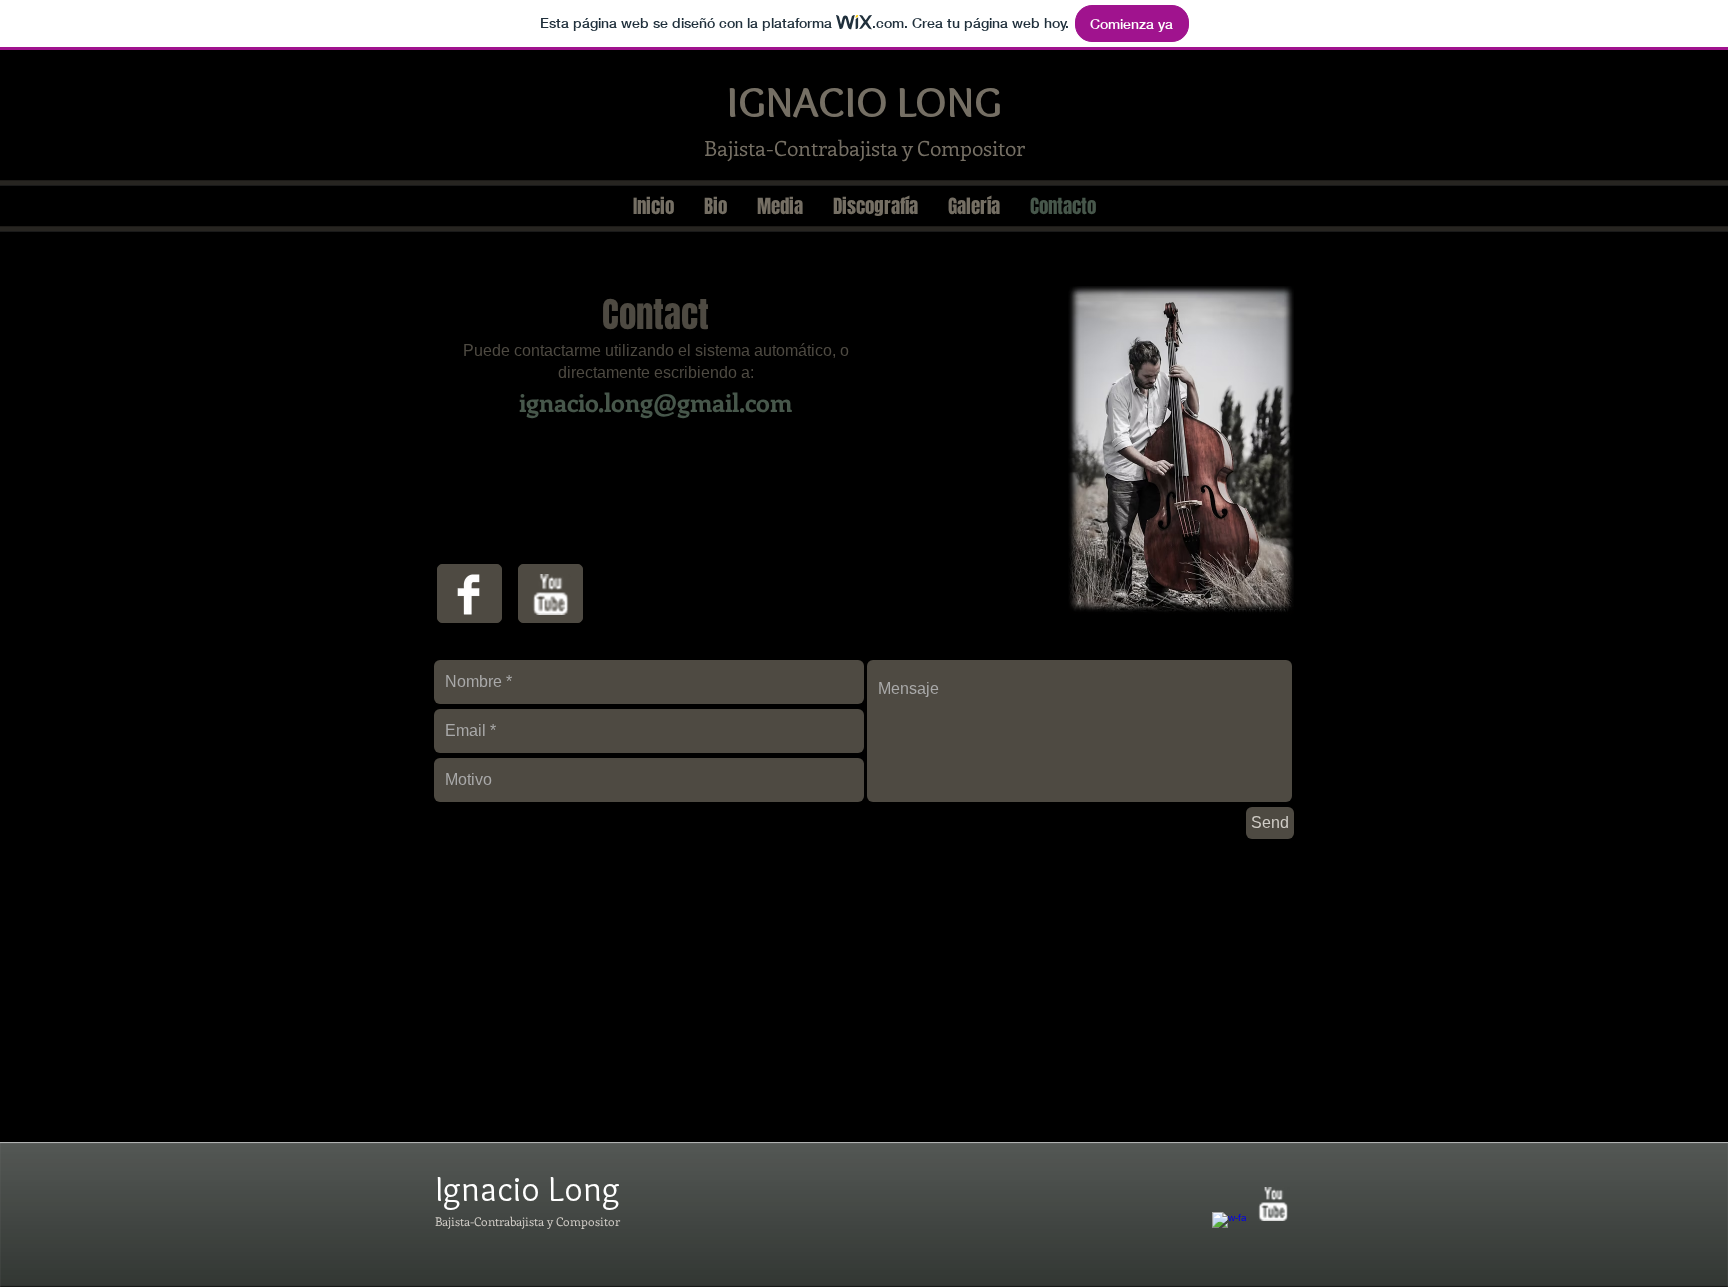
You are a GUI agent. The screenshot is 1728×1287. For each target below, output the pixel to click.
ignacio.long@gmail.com (655, 402)
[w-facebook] (1229, 1229)
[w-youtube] (550, 594)
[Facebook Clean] (468, 594)
